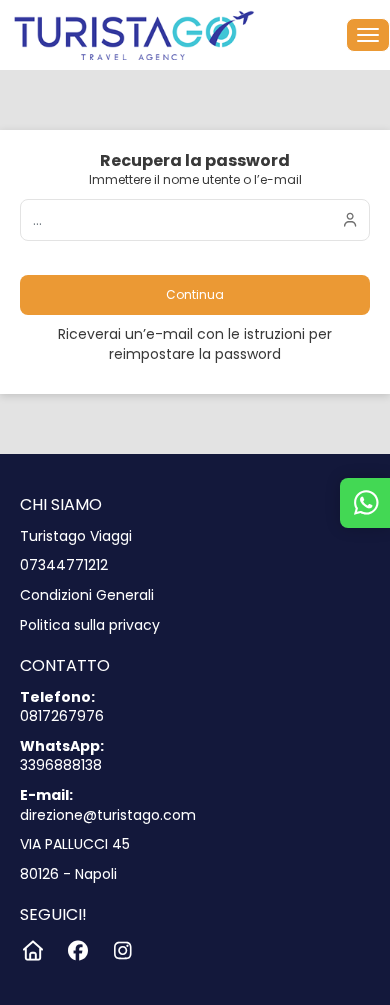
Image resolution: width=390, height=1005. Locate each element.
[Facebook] (77, 951)
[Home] (32, 951)
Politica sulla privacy (90, 625)
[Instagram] (122, 951)
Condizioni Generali (87, 595)
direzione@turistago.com (108, 815)
